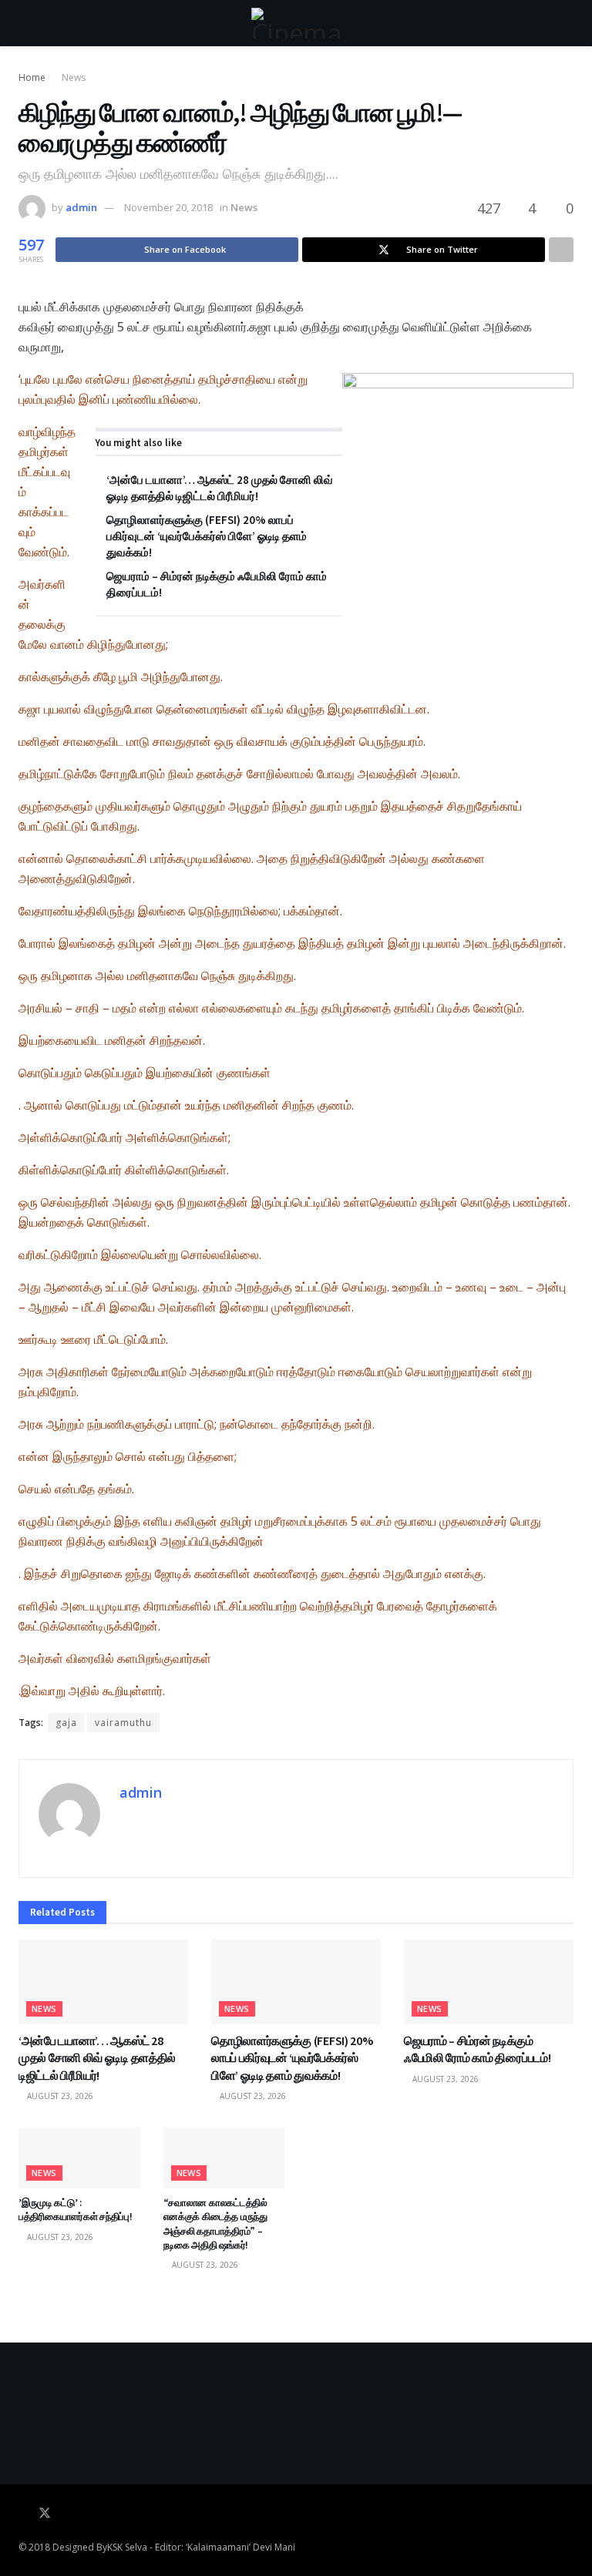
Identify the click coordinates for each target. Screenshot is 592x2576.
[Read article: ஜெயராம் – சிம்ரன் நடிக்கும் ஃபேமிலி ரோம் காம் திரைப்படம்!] (489, 1982)
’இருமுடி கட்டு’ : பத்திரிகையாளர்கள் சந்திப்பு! (76, 2210)
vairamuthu (123, 1723)
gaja (66, 1723)
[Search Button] (567, 23)
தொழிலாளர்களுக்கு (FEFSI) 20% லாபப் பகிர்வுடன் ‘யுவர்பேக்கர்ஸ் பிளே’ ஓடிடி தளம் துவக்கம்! (207, 536)
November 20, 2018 (168, 207)
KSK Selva (127, 2547)
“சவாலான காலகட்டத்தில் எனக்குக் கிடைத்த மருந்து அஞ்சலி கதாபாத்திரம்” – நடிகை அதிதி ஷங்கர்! (215, 2224)
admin (81, 207)
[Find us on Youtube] (66, 2514)
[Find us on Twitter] (45, 2514)
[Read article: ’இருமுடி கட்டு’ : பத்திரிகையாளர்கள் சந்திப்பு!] (79, 2158)
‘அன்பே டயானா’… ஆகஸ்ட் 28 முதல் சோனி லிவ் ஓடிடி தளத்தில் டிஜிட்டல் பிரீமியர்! (97, 2058)
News (74, 77)
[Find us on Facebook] (23, 2514)
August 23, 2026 (59, 2096)
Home (32, 77)
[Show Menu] (25, 23)
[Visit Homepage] (296, 23)
